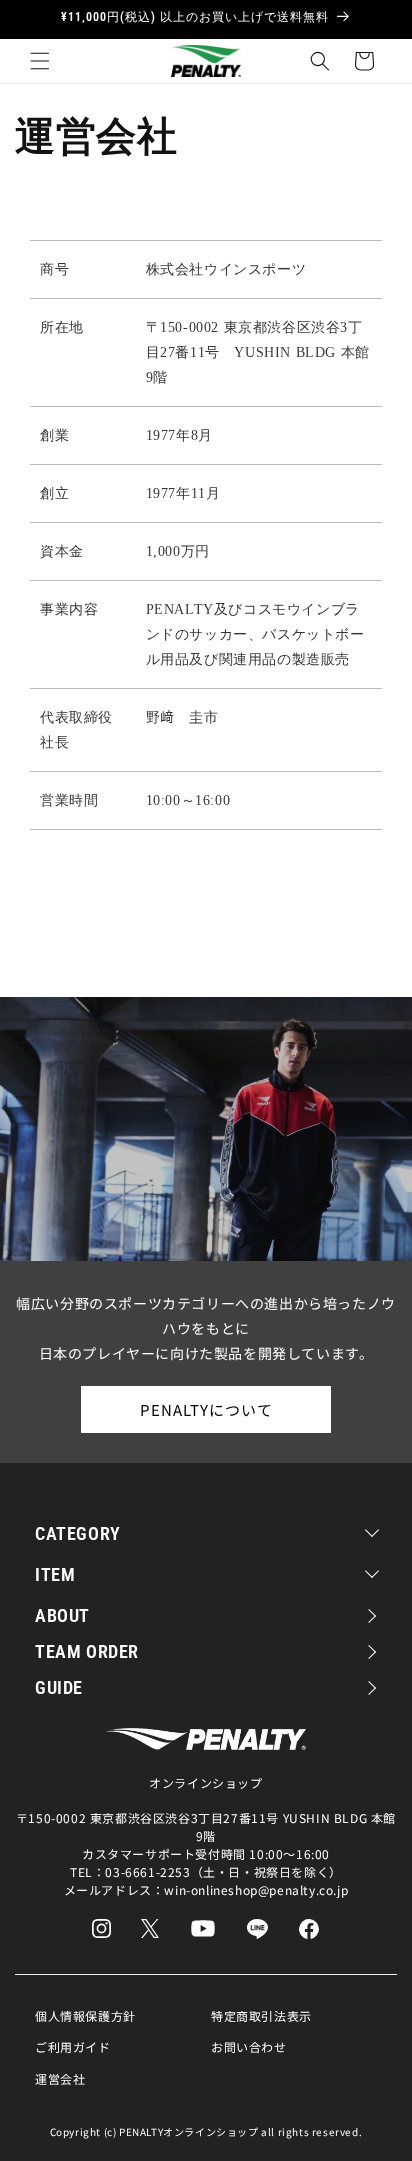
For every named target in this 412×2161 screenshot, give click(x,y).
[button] (40, 61)
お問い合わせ (249, 2046)
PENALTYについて (206, 1409)
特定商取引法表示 (261, 2015)
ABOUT (62, 1615)
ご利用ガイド (73, 2046)
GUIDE (59, 1687)
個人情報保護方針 (85, 2015)
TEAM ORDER (87, 1651)
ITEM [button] (55, 1574)
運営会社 (60, 2078)
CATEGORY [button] (78, 1533)
